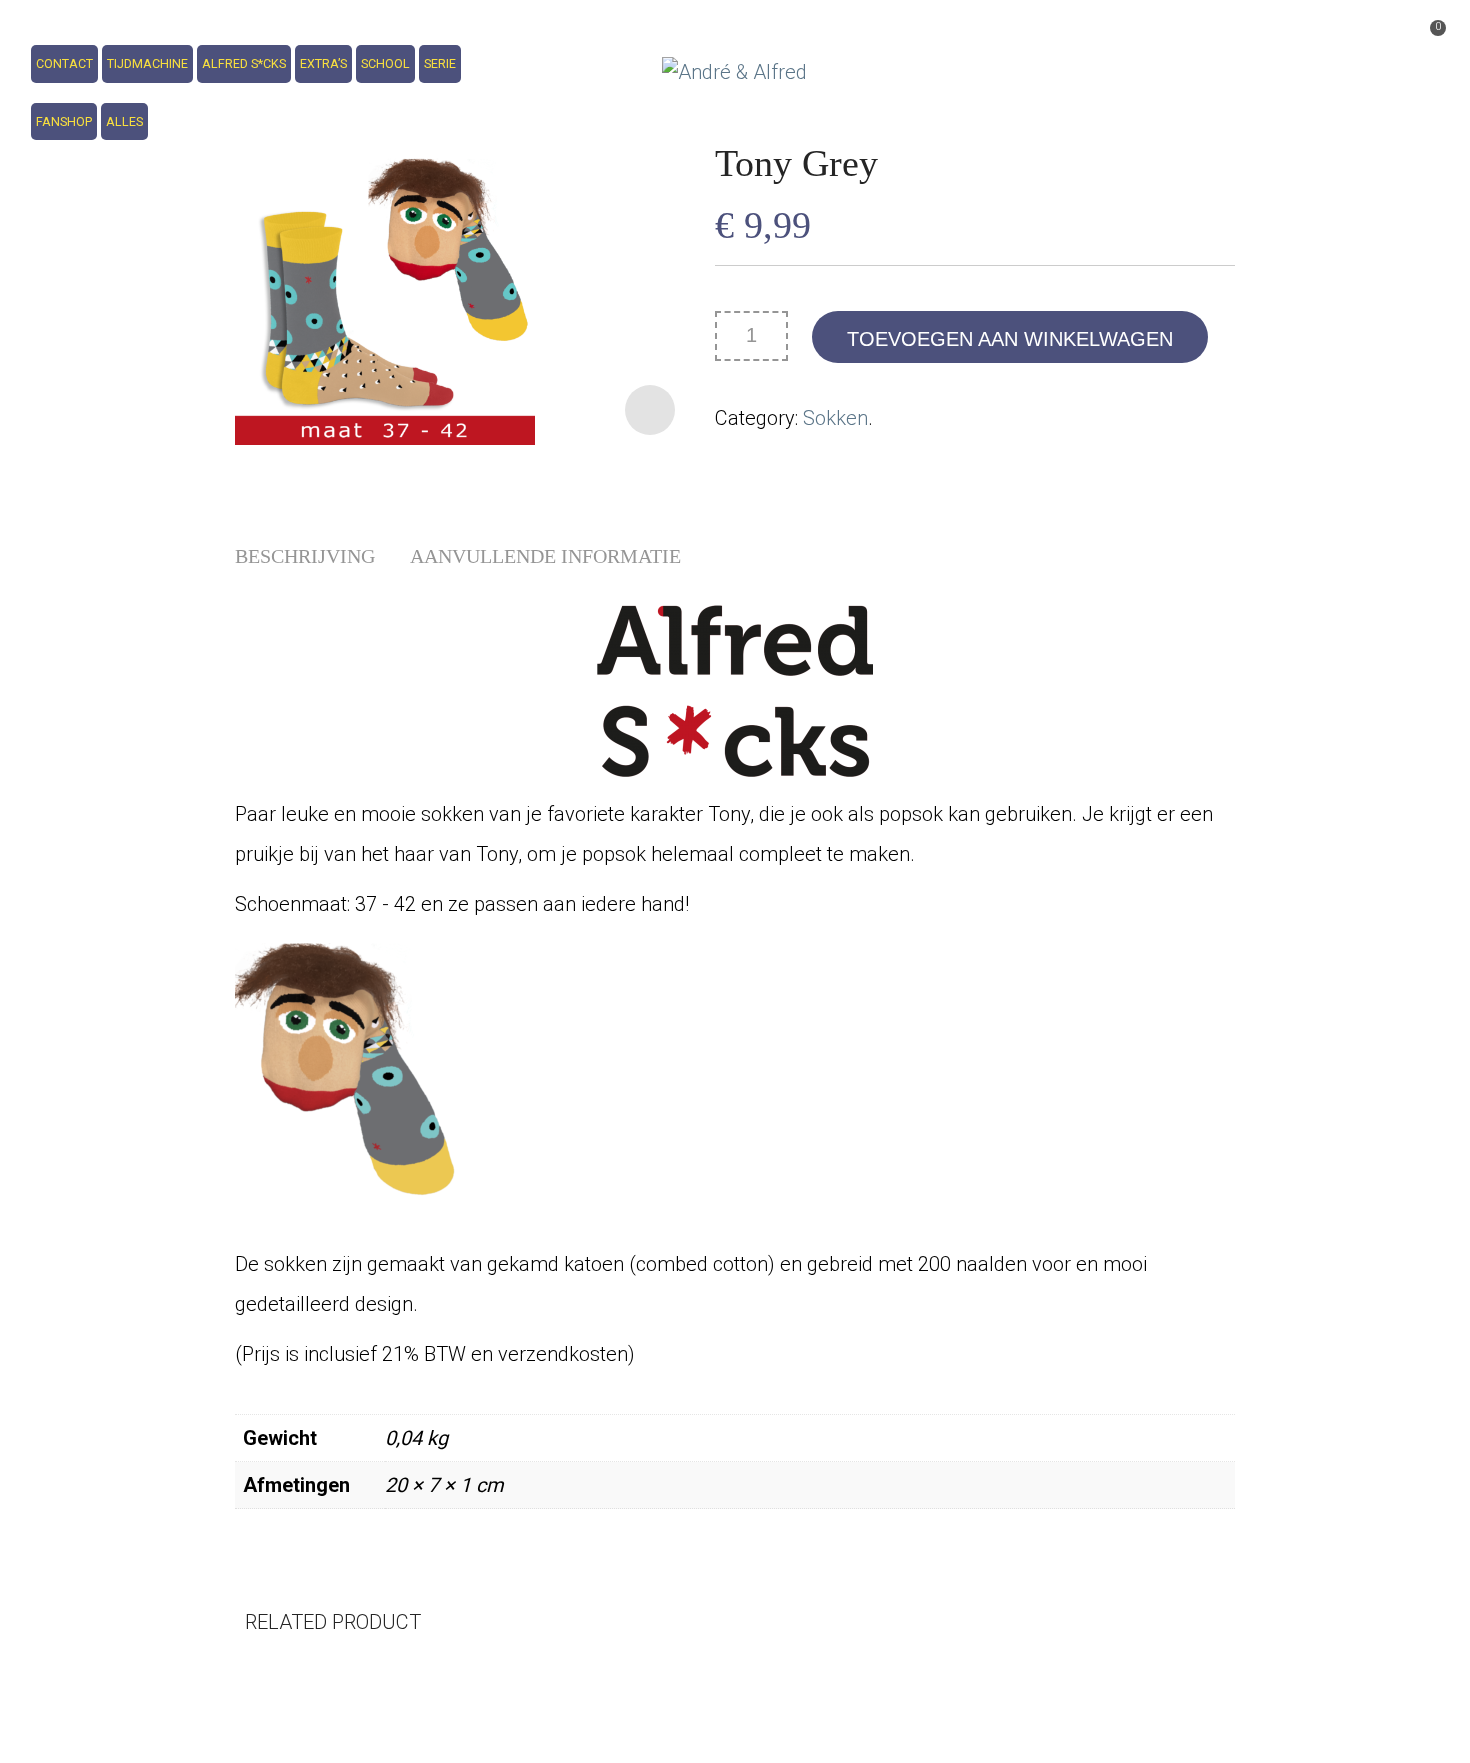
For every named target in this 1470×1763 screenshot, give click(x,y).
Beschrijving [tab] (305, 556)
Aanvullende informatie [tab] (545, 556)
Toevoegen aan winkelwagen (1010, 339)
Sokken (835, 418)
